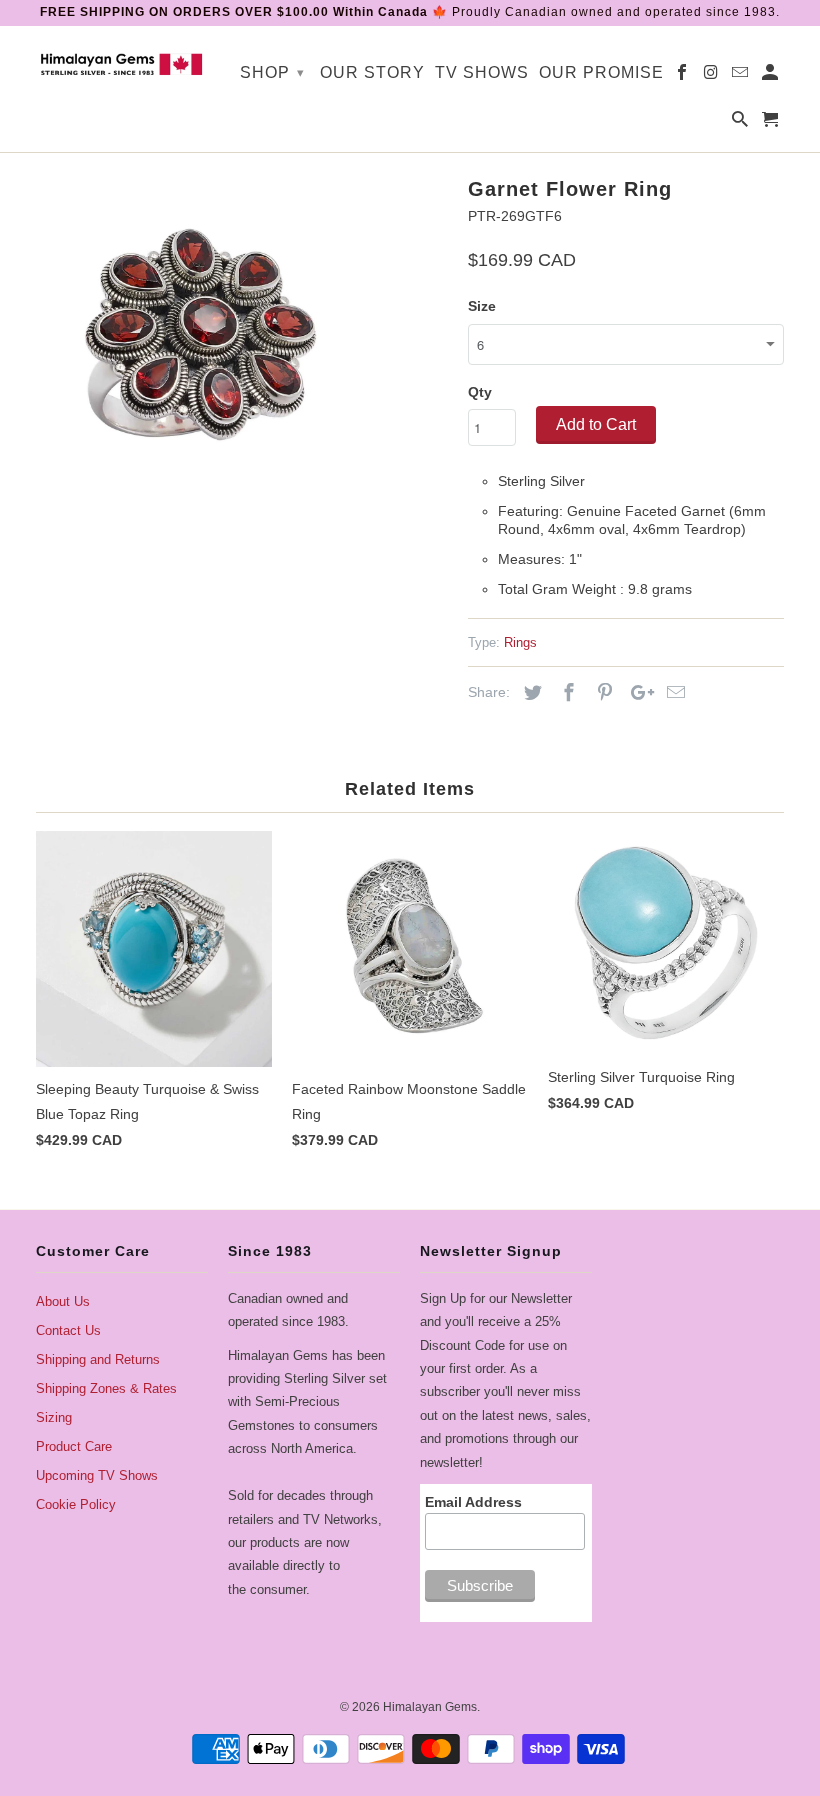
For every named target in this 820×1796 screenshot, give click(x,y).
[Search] (741, 123)
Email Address (473, 1502)
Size (482, 306)
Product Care (74, 1446)
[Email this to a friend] (673, 693)
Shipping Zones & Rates (106, 1388)
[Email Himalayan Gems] (741, 76)
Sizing (54, 1417)
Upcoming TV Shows (97, 1475)
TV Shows (482, 72)
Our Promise (601, 72)
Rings (520, 642)
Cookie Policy (76, 1504)
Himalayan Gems (430, 1707)
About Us (63, 1301)
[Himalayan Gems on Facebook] (683, 76)
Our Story (372, 72)
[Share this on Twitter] (530, 693)
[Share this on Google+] (637, 693)
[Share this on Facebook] (566, 693)
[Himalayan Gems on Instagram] (712, 76)
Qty (480, 392)
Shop (272, 72)
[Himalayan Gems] (122, 63)
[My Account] (771, 76)
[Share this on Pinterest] (602, 693)
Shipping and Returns (98, 1359)
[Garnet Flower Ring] (201, 335)
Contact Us (68, 1330)
